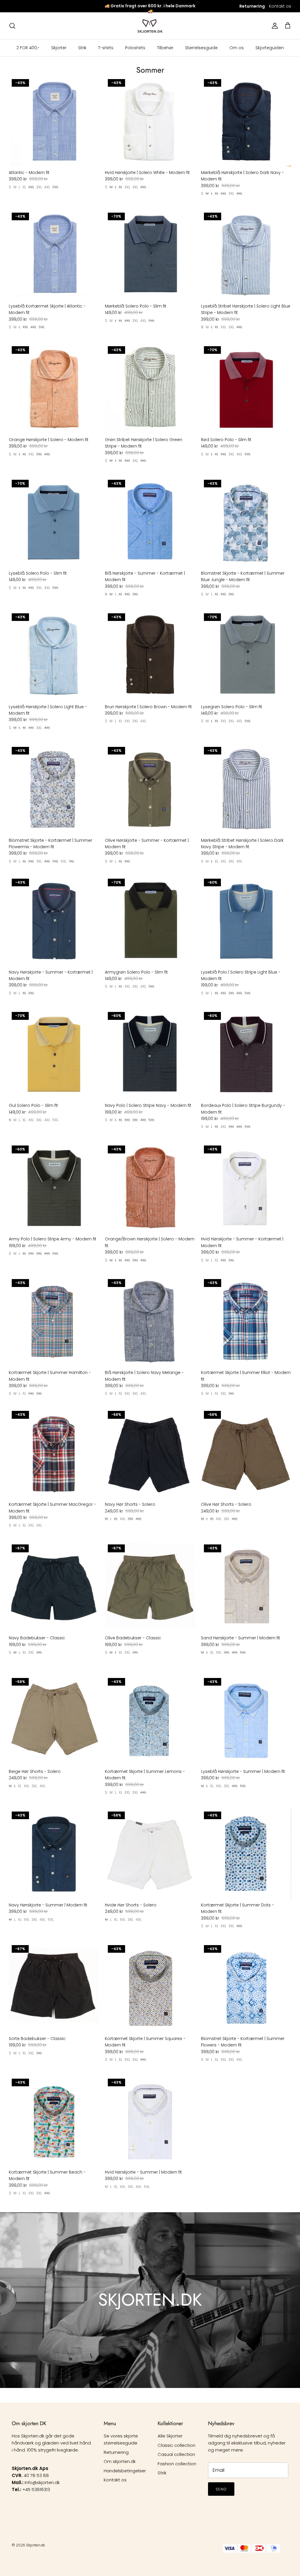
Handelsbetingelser (125, 2471)
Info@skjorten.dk (42, 2482)
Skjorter (59, 48)
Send (221, 2489)
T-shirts (106, 48)
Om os (237, 48)
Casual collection (176, 2454)
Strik (82, 48)
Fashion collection (177, 2464)
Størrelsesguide (201, 48)
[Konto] (274, 26)
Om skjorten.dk (120, 2461)
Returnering (116, 2452)
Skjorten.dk (35, 2545)
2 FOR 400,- (28, 48)
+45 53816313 (36, 2489)
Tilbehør (165, 48)
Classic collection (177, 2445)
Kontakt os (280, 6)
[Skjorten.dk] (150, 26)
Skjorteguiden (270, 48)
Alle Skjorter (170, 2436)
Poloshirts (135, 48)
